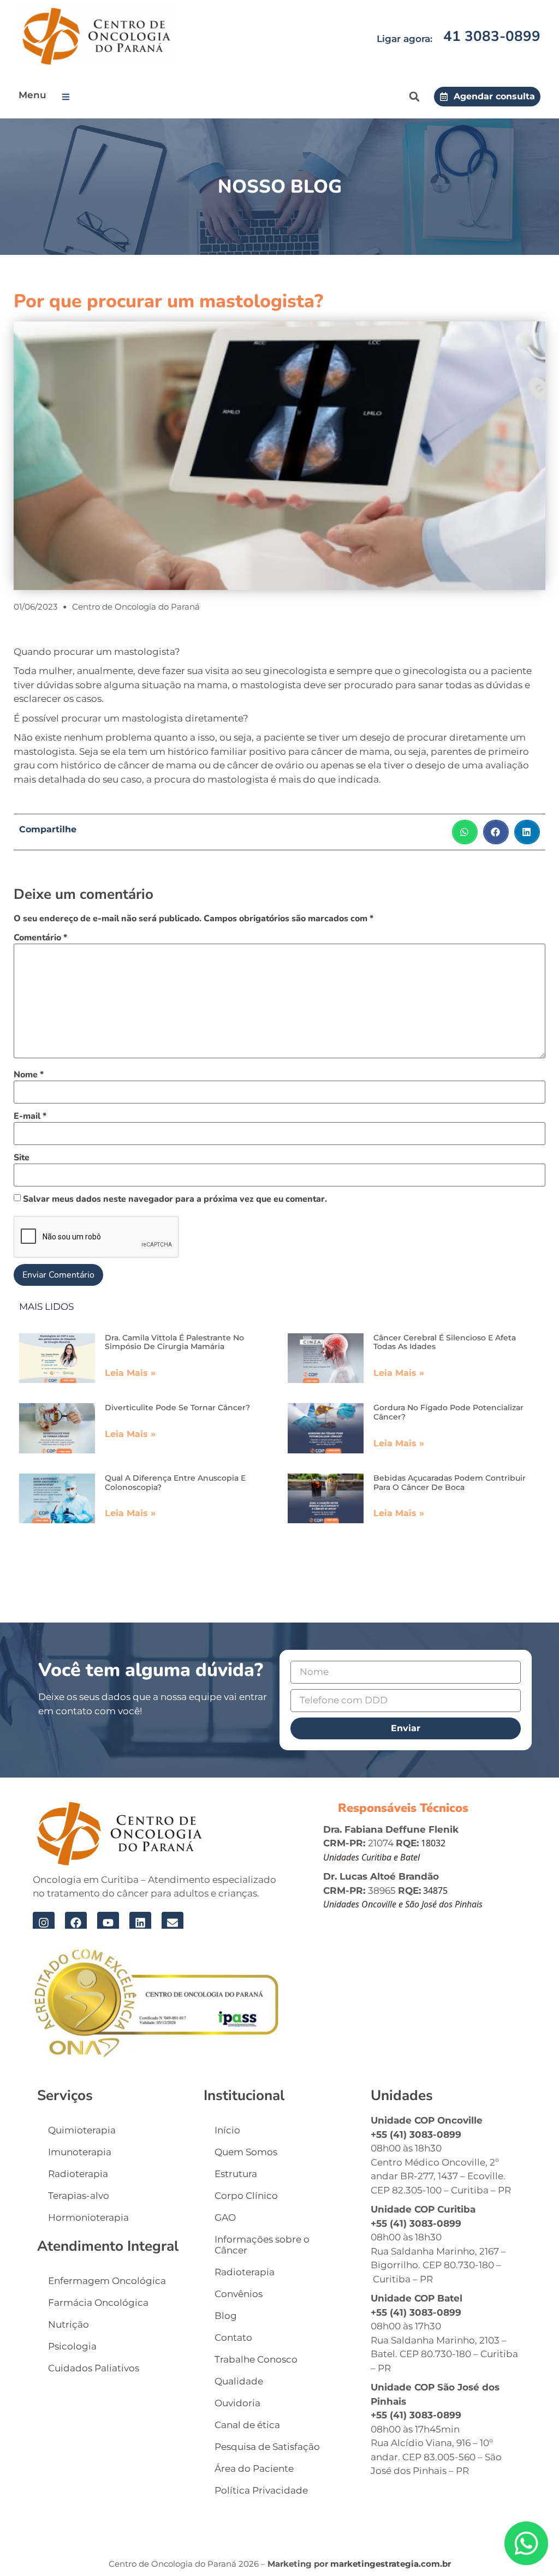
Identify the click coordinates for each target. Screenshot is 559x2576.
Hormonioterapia (88, 2217)
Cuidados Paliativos (94, 2368)
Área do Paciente (254, 2468)
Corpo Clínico (246, 2196)
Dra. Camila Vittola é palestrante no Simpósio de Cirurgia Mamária (174, 1342)
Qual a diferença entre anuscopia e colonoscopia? (175, 1483)
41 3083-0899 (492, 36)
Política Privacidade (261, 2490)
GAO (225, 2217)
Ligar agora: (405, 39)
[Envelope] (173, 1923)
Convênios (239, 2294)
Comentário (40, 938)
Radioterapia (78, 2174)
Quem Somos (246, 2152)
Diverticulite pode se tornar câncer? (177, 1408)
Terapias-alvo (79, 2196)
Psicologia (72, 2346)
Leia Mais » (130, 1373)
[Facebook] (76, 1923)
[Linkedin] (140, 1923)
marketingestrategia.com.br (391, 2564)
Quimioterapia (82, 2130)
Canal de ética (247, 2425)
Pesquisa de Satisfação (267, 2447)
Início (227, 2130)
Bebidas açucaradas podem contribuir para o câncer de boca (450, 1483)
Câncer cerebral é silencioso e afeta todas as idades (445, 1342)
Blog (226, 2316)
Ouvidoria (237, 2403)
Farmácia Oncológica (98, 2303)
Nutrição (69, 2324)
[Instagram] (44, 1923)
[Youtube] (108, 1923)
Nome (29, 1075)
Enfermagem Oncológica (107, 2281)
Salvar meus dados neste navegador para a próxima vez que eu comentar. (175, 1199)
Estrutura (236, 2174)
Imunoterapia (80, 2152)
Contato (233, 2338)
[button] (68, 97)
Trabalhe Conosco (256, 2359)
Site (22, 1158)
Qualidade (239, 2381)
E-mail (30, 1116)
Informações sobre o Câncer (262, 2245)
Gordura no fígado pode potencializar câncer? (448, 1412)
